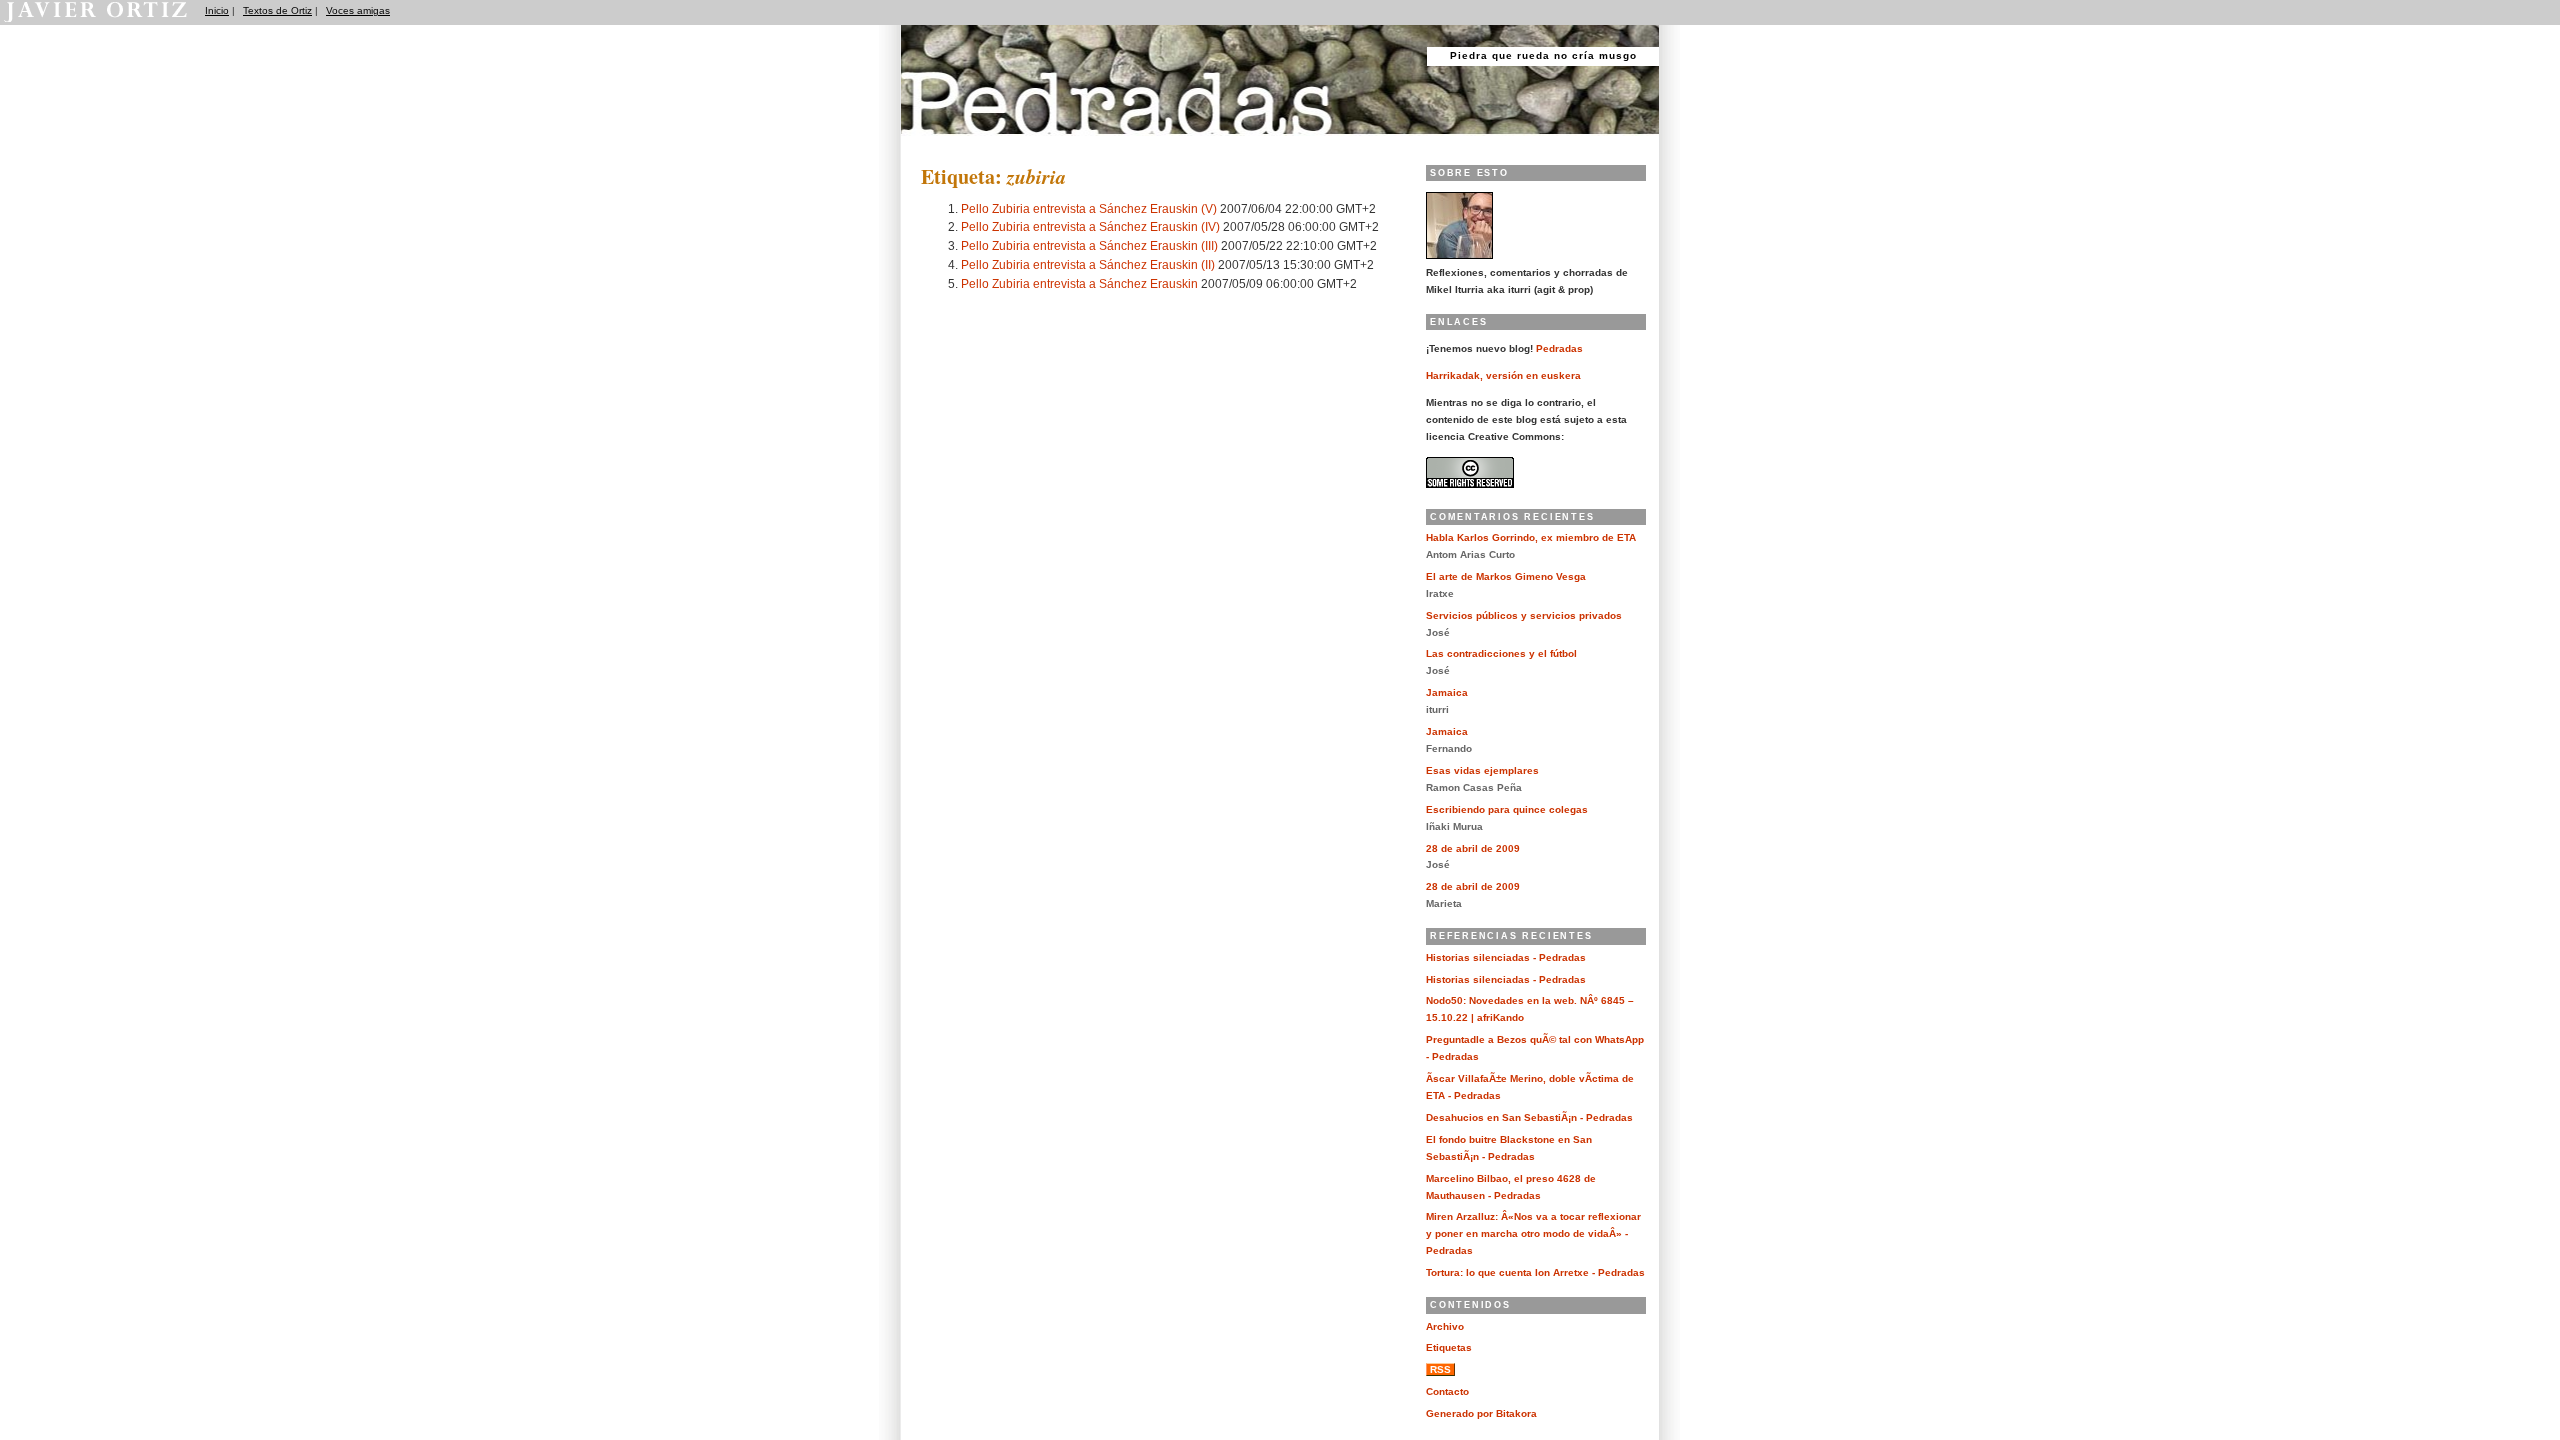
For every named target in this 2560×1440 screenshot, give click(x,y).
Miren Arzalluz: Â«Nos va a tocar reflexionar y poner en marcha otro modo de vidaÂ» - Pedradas (1533, 1233)
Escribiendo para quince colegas (1507, 809)
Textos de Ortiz (277, 10)
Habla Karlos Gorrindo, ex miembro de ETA (1531, 537)
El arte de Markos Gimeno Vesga (1506, 576)
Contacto (1447, 1391)
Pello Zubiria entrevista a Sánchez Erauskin (1079, 283)
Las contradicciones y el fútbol (1501, 653)
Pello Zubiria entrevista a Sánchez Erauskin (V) (1089, 208)
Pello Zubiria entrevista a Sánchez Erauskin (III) (1089, 245)
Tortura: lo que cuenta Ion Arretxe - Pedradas (1535, 1272)
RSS (1440, 1369)
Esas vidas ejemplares (1482, 770)
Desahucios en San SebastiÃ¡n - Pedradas (1529, 1117)
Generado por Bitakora (1481, 1413)
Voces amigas (358, 10)
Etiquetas (1449, 1347)
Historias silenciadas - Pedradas (1506, 957)
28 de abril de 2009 (1473, 848)
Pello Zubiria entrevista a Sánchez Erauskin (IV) (1090, 226)
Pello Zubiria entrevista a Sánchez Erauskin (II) (1088, 264)
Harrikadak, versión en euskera (1503, 375)
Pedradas (939, 142)
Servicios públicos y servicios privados (1524, 615)
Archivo (1445, 1326)
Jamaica (1447, 692)
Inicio (217, 10)
